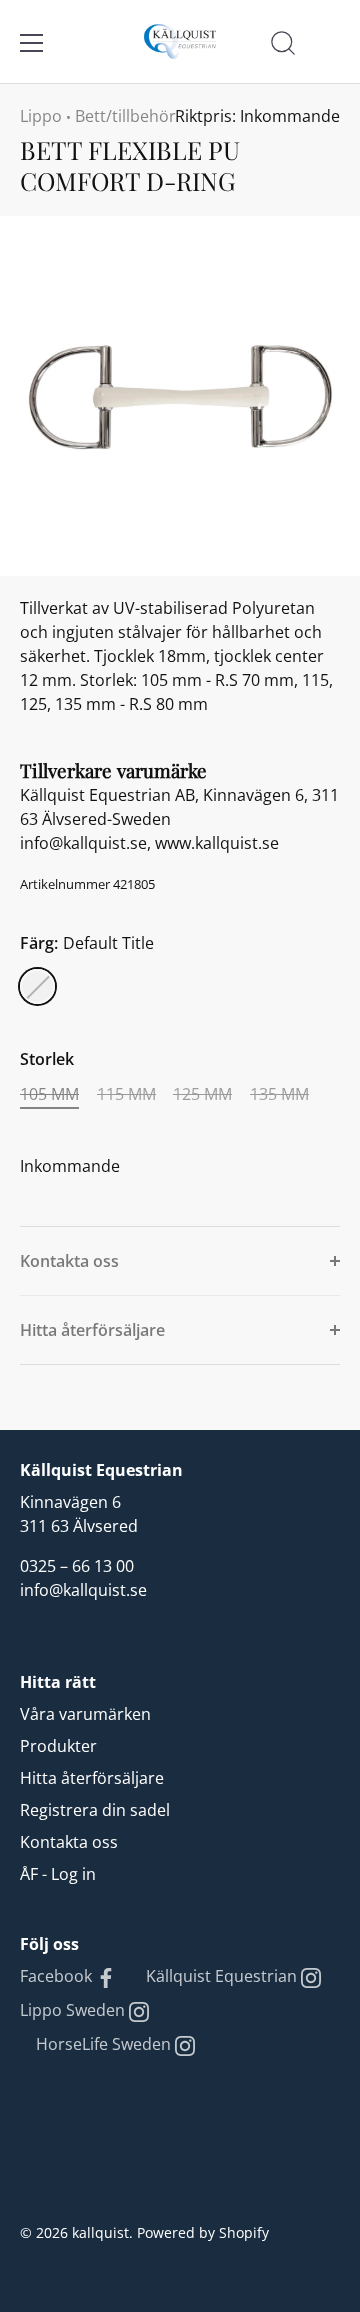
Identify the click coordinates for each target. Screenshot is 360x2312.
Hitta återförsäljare (92, 1778)
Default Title (37, 986)
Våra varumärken (85, 1714)
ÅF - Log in (58, 1874)
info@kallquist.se (83, 1590)
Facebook (58, 1976)
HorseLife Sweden (105, 2044)
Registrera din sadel (95, 1810)
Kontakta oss (69, 1842)
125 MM (202, 1094)
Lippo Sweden (74, 2010)
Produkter (58, 1746)
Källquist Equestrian (223, 1976)
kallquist (100, 2232)
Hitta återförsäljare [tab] (92, 1330)
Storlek (47, 1059)
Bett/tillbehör (125, 116)
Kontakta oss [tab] (69, 1261)
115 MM (126, 1094)
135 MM (279, 1094)
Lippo (41, 116)
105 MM (49, 1094)
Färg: (87, 943)
